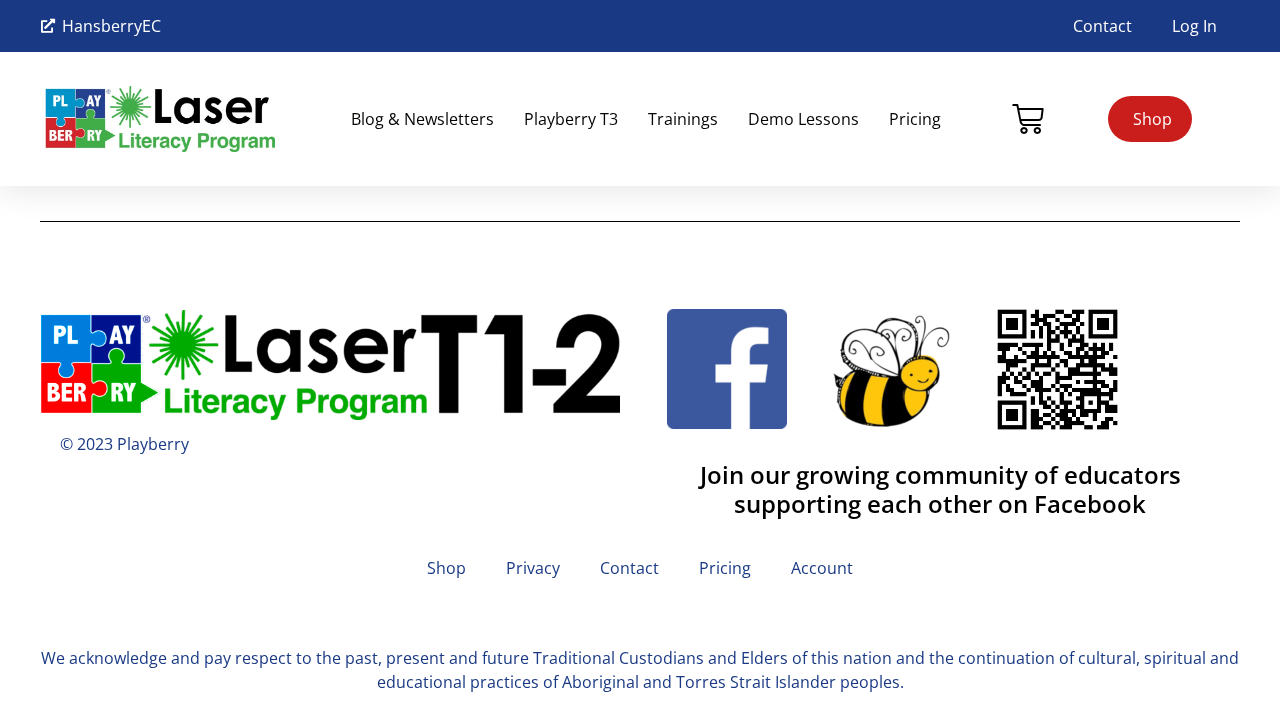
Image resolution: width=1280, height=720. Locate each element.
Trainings (683, 119)
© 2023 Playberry (124, 444)
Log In (1194, 26)
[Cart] (1028, 119)
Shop (446, 568)
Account (822, 568)
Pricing (915, 119)
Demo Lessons (803, 119)
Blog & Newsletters (422, 119)
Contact (1102, 26)
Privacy (533, 568)
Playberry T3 (571, 119)
